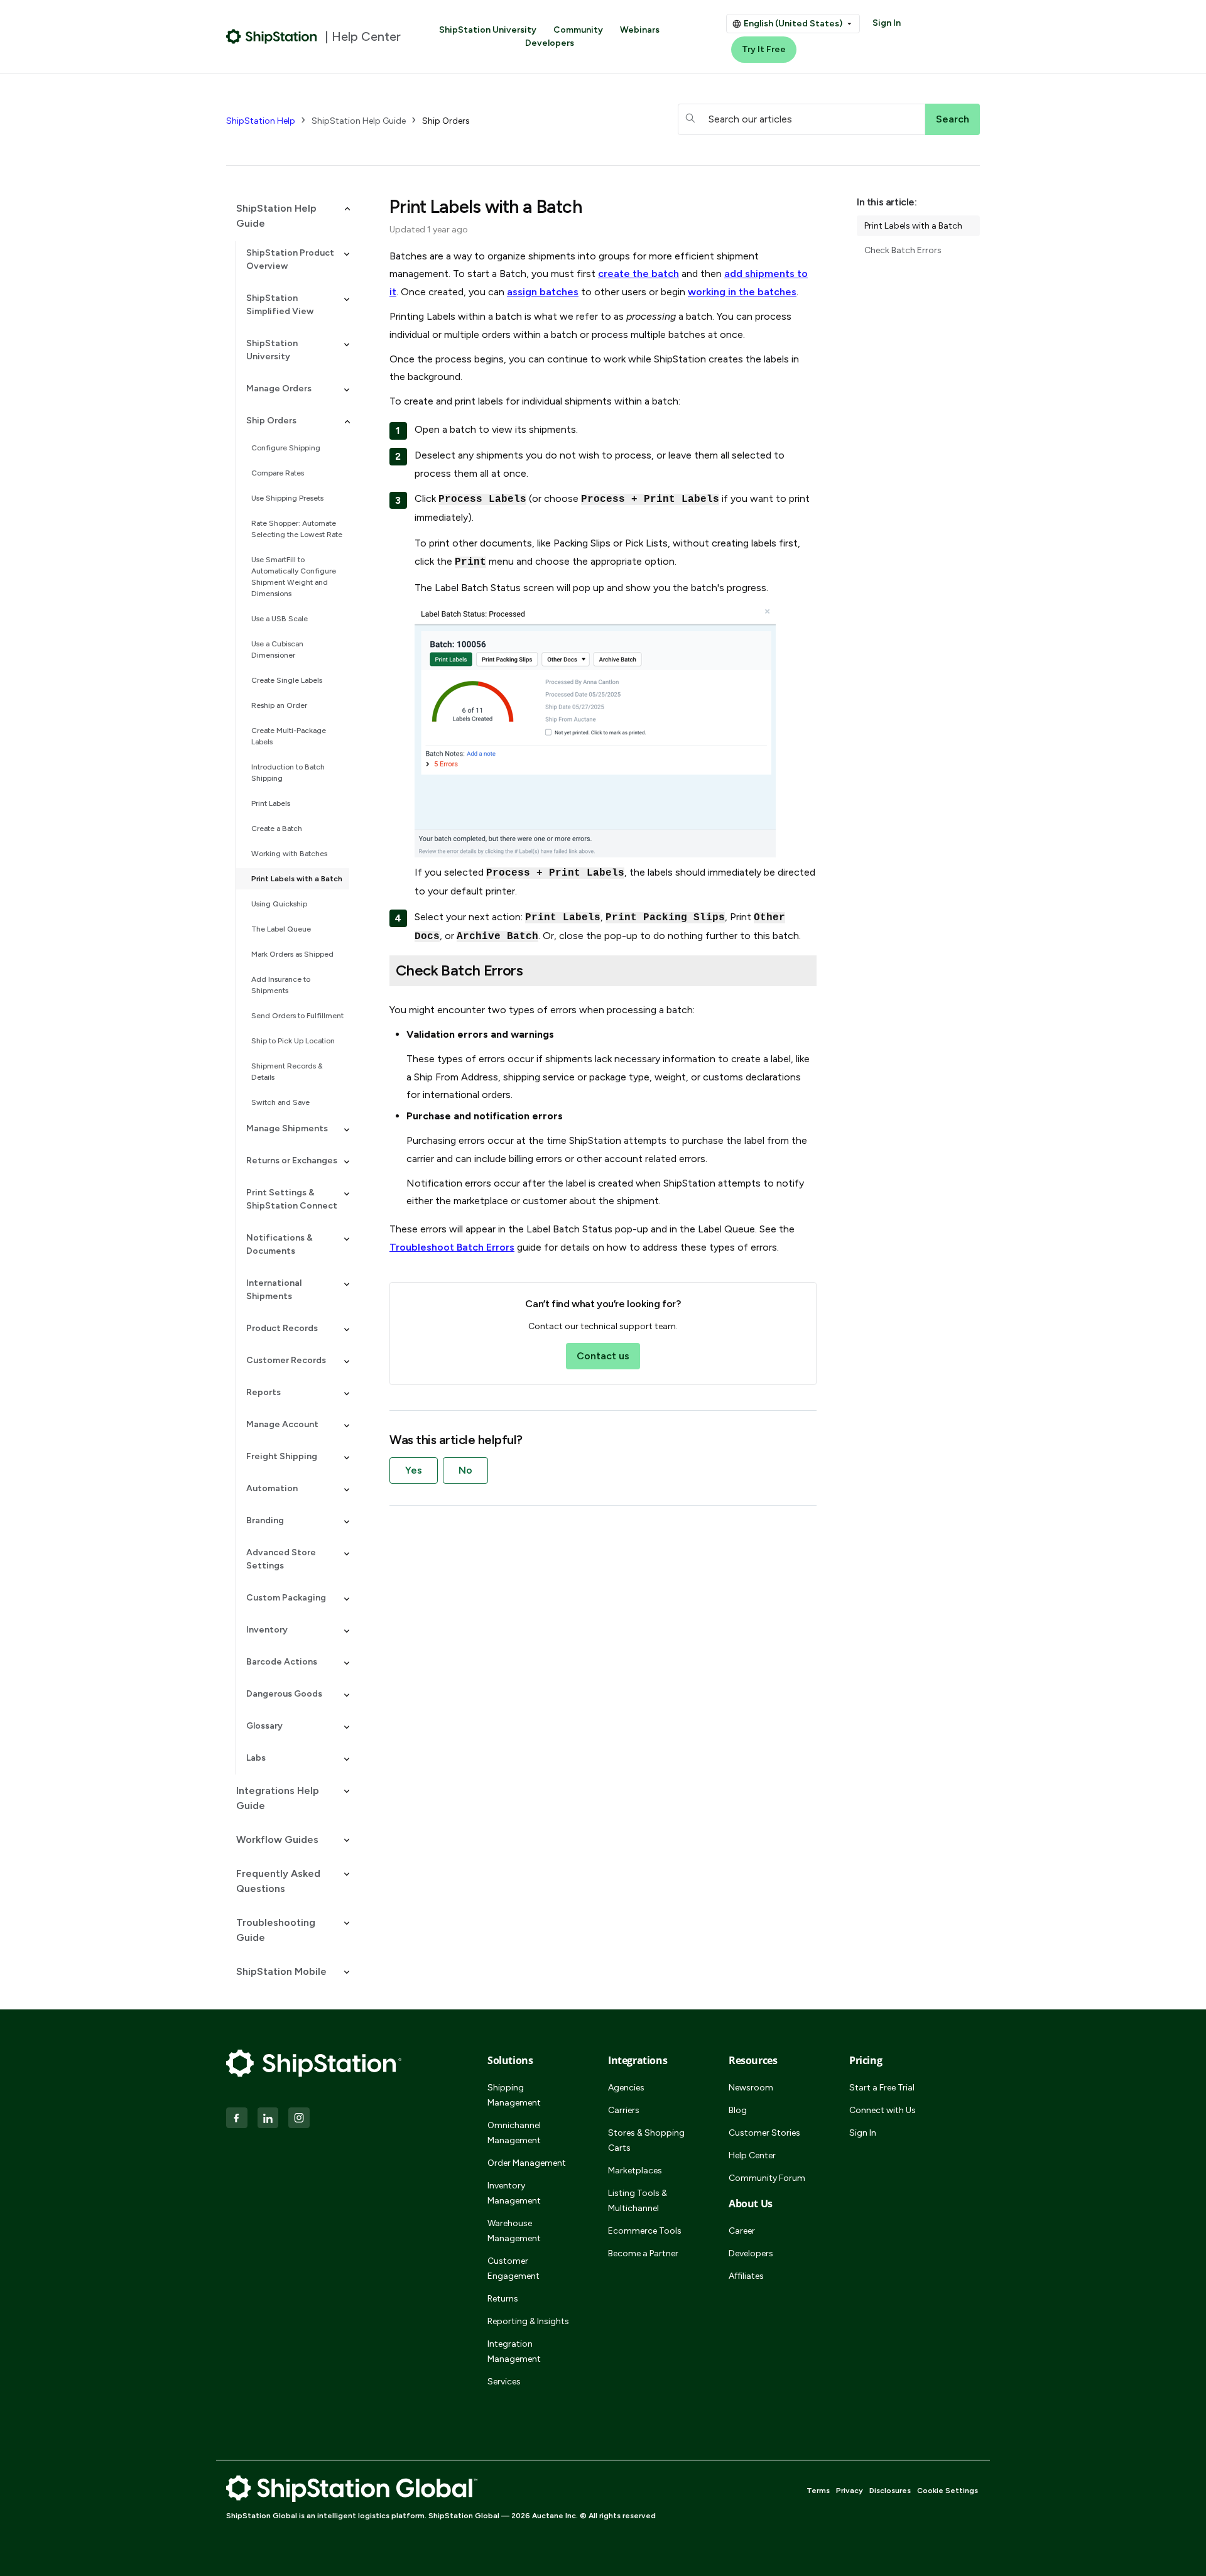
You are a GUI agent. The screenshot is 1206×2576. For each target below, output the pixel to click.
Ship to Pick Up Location (293, 1041)
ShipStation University (488, 30)
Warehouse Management (514, 2231)
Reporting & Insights (528, 2321)
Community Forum (767, 2178)
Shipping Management (514, 2095)
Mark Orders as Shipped (292, 954)
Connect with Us (883, 2110)
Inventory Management (514, 2193)
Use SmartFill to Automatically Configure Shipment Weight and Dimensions (294, 577)
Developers (550, 43)
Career (742, 2231)
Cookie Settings (948, 2491)
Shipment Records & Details (287, 1072)
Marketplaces (635, 2171)
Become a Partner (643, 2253)
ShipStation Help (261, 121)
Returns (503, 2299)
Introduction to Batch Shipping (288, 773)
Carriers (624, 2110)
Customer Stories (764, 2133)
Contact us (603, 1356)
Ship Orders (446, 121)
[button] (288, 216)
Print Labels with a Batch (297, 879)
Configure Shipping (286, 448)
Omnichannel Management (514, 2133)
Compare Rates (278, 473)
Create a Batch (277, 829)
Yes (414, 1470)
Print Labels (271, 803)
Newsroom (751, 2088)
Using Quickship (279, 904)
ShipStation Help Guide (359, 121)
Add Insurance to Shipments (281, 985)
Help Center (752, 2155)
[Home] (272, 36)
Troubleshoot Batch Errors (452, 1247)
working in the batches (742, 292)
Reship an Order (279, 705)
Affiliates (746, 2276)
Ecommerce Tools (645, 2231)
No (465, 1470)
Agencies (626, 2088)
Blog (738, 2110)
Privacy (850, 2491)
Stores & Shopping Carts (646, 2140)
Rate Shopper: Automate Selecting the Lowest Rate (297, 529)
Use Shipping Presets (287, 498)
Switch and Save (280, 1102)
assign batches (543, 292)
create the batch (638, 274)
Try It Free (764, 49)
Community (578, 30)
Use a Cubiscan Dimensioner (277, 649)
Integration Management (514, 2351)
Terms (818, 2491)
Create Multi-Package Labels (289, 736)
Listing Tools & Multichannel (638, 2201)
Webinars (640, 30)
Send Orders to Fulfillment (297, 1016)
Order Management (527, 2163)
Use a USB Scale (280, 619)
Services (504, 2382)
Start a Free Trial (882, 2088)
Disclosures (890, 2491)
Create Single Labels (287, 680)
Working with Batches (289, 854)
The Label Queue (281, 929)
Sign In (887, 23)
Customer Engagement (513, 2269)
